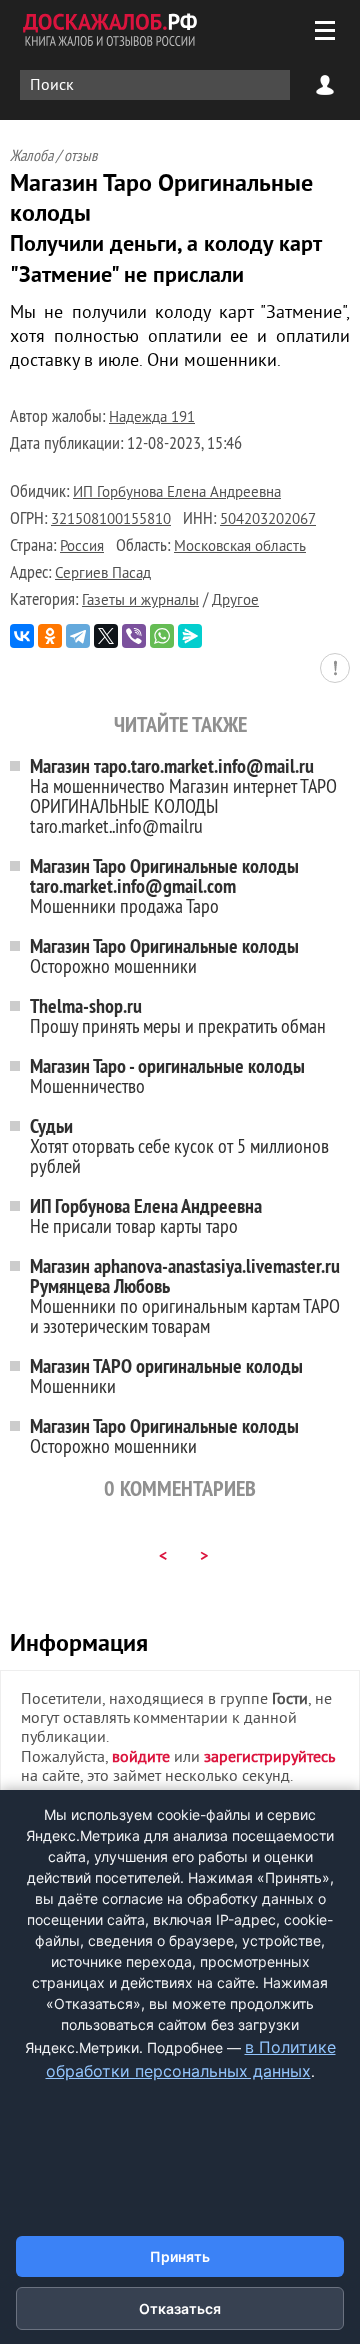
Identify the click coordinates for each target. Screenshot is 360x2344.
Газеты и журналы (140, 601)
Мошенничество (167, 1075)
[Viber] (134, 636)
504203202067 (268, 520)
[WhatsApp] (162, 636)
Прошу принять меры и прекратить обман (178, 1015)
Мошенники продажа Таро (164, 885)
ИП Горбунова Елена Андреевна (177, 493)
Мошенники (166, 1375)
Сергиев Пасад (103, 574)
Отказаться (180, 2308)
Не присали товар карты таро (146, 1215)
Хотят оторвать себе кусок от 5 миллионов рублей (179, 1145)
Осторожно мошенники (164, 955)
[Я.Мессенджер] (190, 636)
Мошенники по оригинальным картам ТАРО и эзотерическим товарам (185, 1295)
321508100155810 (111, 520)
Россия (82, 547)
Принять (180, 2256)
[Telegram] (78, 636)
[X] (106, 636)
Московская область (240, 547)
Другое (235, 601)
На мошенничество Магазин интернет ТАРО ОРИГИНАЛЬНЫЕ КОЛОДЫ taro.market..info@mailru (183, 795)
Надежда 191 (152, 418)
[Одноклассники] (50, 636)
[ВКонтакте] (22, 636)
